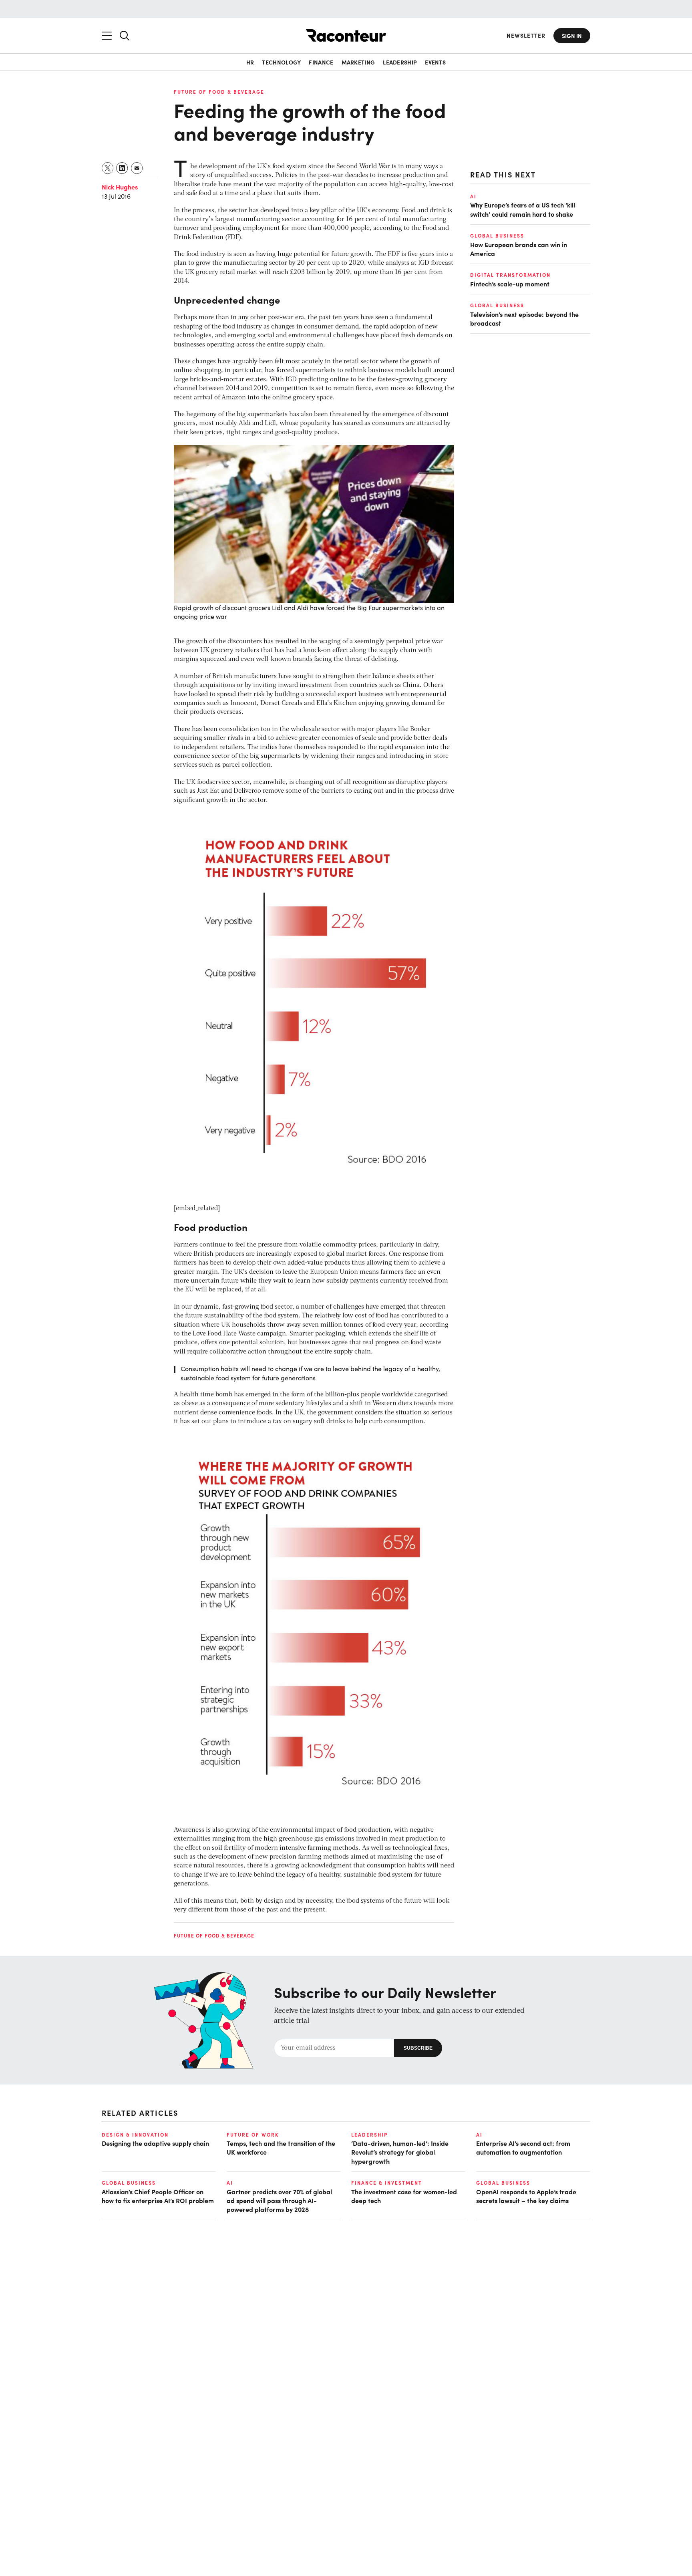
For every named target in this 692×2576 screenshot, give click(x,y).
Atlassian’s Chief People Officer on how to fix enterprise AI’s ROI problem (158, 2196)
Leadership (400, 62)
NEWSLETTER (526, 35)
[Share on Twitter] (108, 168)
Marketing (358, 62)
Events (435, 62)
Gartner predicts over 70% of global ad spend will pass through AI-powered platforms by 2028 (279, 2200)
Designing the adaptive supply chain (155, 2143)
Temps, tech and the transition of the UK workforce (281, 2147)
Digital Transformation (510, 275)
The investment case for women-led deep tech (404, 2196)
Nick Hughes (120, 187)
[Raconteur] (346, 35)
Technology (281, 62)
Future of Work (253, 2135)
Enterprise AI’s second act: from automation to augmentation (523, 2147)
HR (250, 62)
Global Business (497, 236)
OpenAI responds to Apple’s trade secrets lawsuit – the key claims (526, 2196)
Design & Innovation (135, 2135)
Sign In (572, 36)
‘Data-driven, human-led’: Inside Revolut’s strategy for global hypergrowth (400, 2152)
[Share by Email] (137, 168)
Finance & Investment (387, 2183)
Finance (321, 62)
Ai (473, 196)
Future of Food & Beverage (219, 92)
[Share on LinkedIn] (122, 168)
